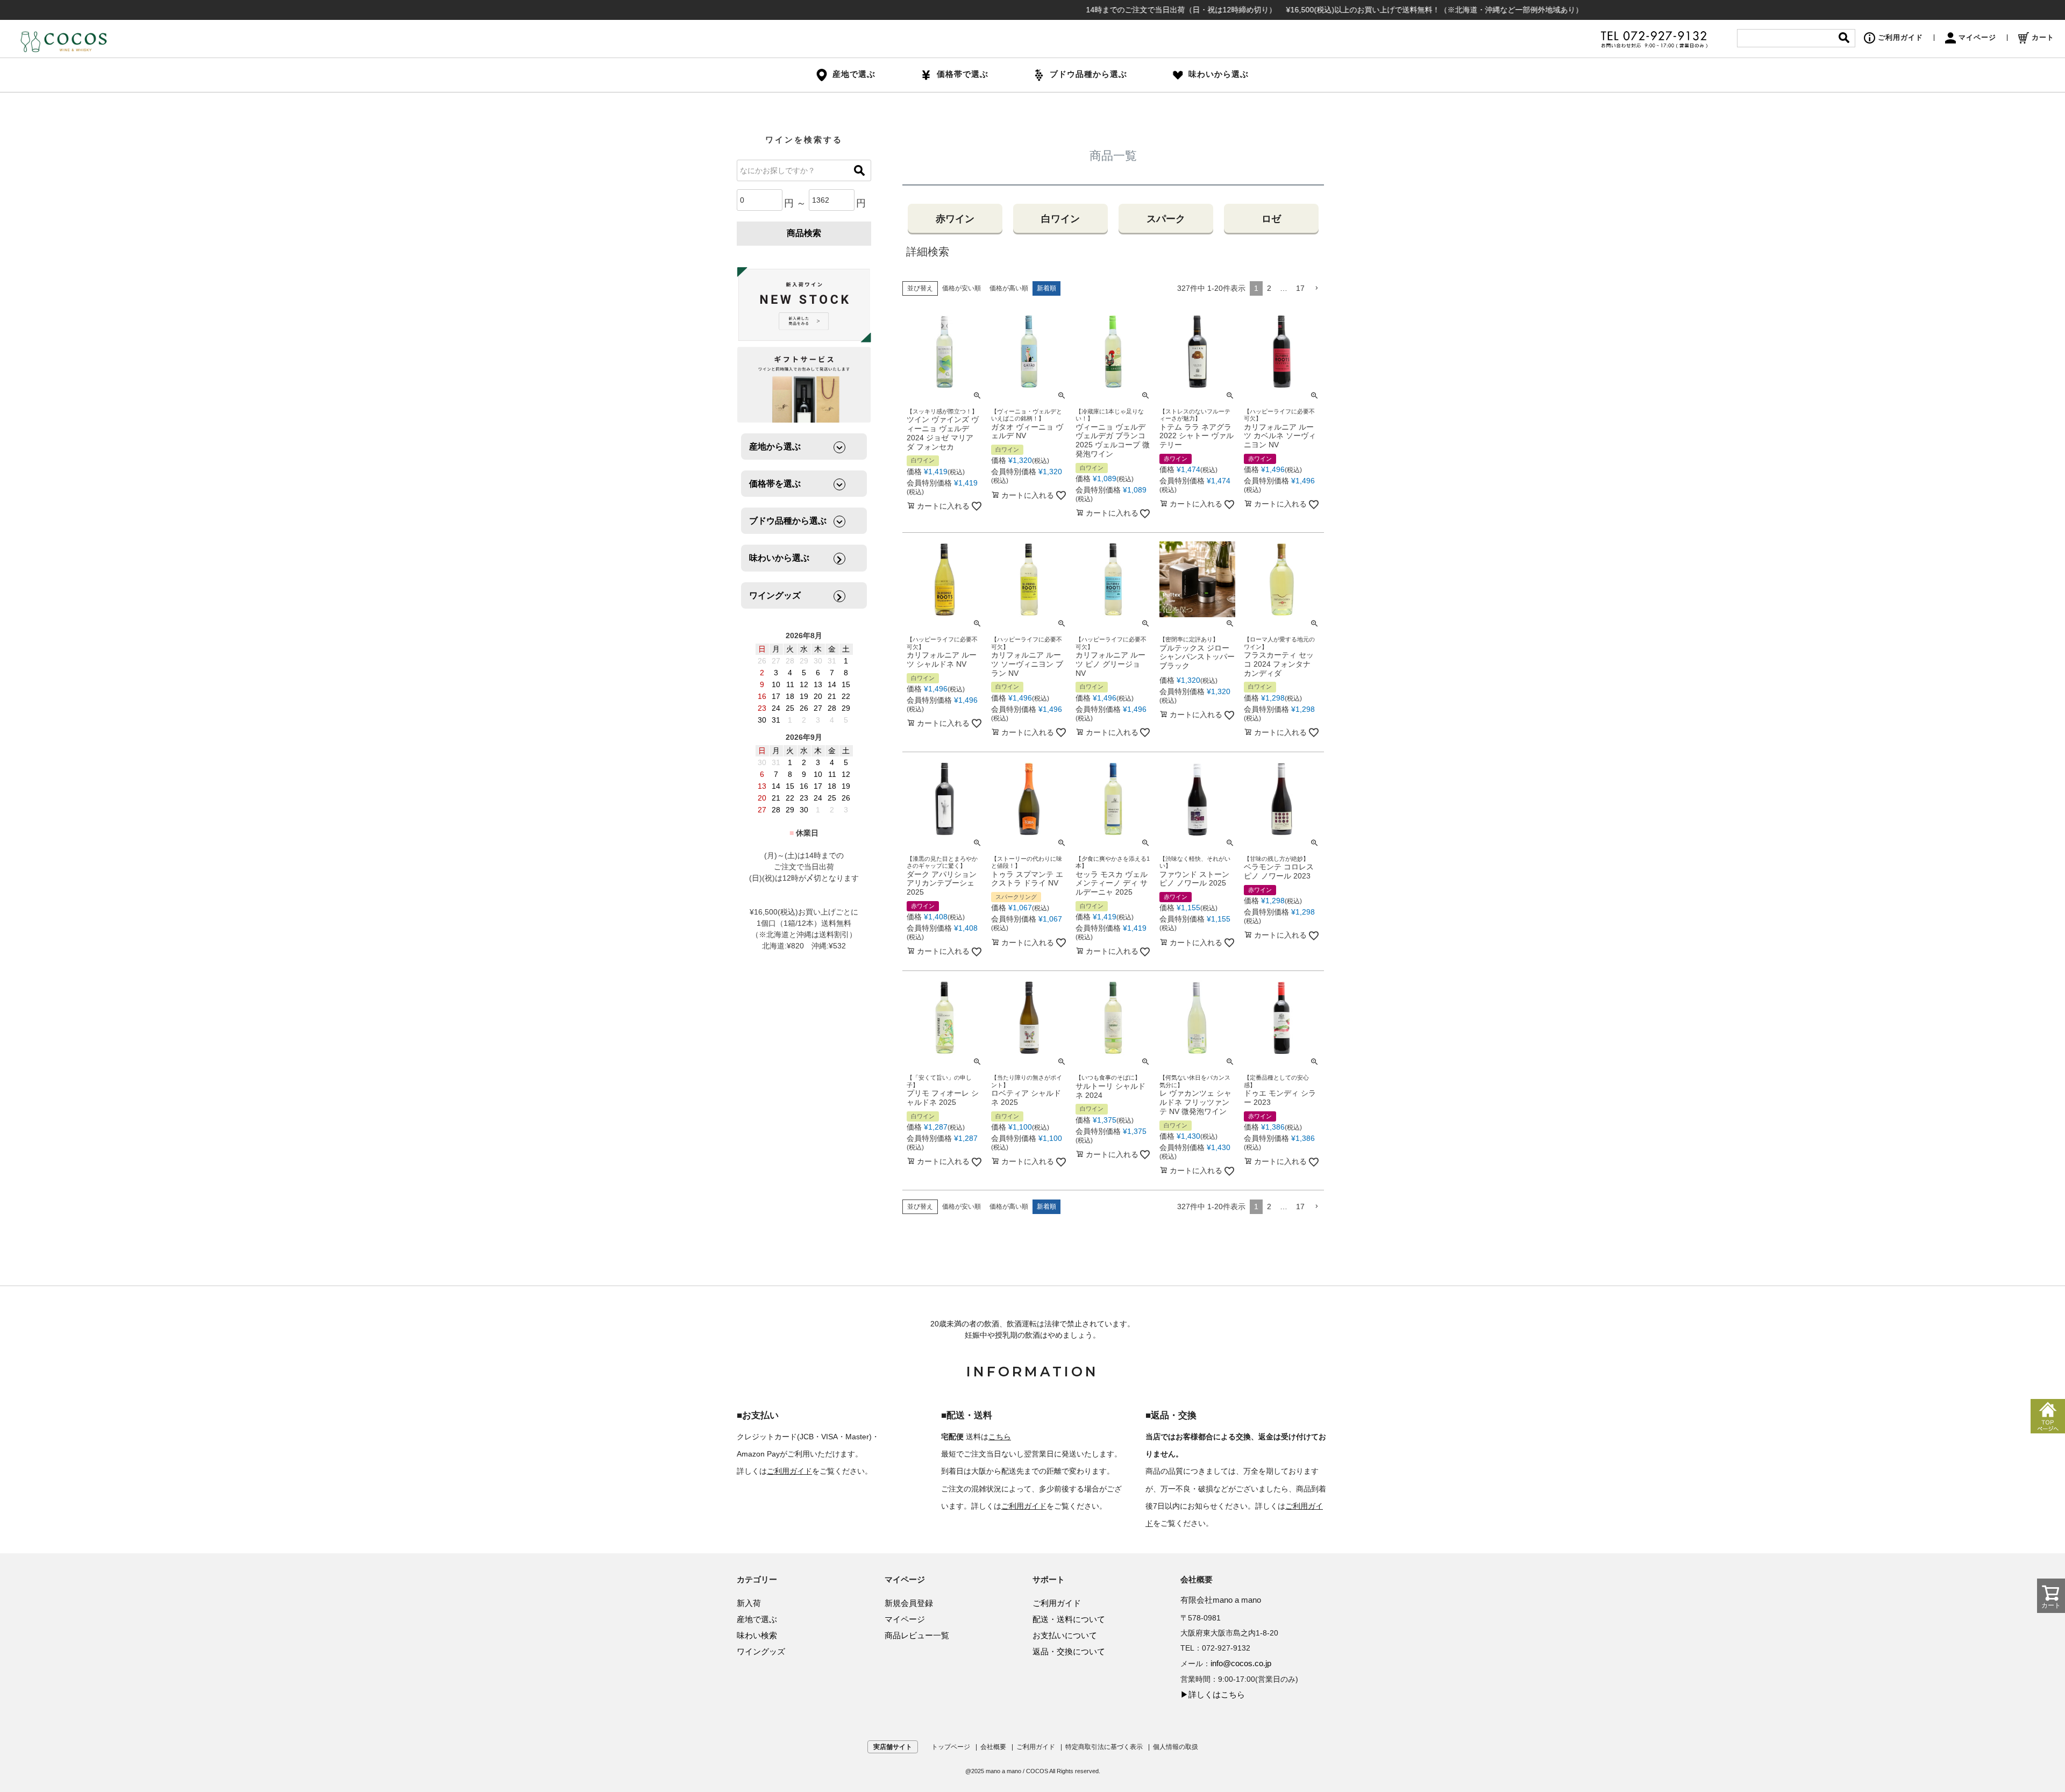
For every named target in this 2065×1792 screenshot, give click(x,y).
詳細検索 (928, 252)
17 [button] (1300, 288)
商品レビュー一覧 (917, 1635)
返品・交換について (1069, 1651)
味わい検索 (757, 1635)
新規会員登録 (909, 1603)
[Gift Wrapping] (804, 305)
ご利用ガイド (1900, 37)
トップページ (951, 1747)
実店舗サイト (893, 1747)
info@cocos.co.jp (1241, 1663)
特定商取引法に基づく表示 (1104, 1747)
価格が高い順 (1009, 288)
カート (2043, 37)
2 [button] (1269, 288)
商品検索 (804, 233)
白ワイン (1060, 219)
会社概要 (993, 1747)
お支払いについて (1065, 1635)
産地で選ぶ (757, 1619)
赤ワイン (955, 219)
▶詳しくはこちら (1213, 1694)
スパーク (1166, 219)
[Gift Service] (804, 385)
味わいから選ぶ (1219, 74)
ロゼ (1271, 219)
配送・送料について (1069, 1619)
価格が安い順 (962, 288)
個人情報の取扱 (1176, 1747)
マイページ (1977, 37)
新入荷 (749, 1603)
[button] (1316, 288)
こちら (1000, 1437)
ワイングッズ (761, 1651)
